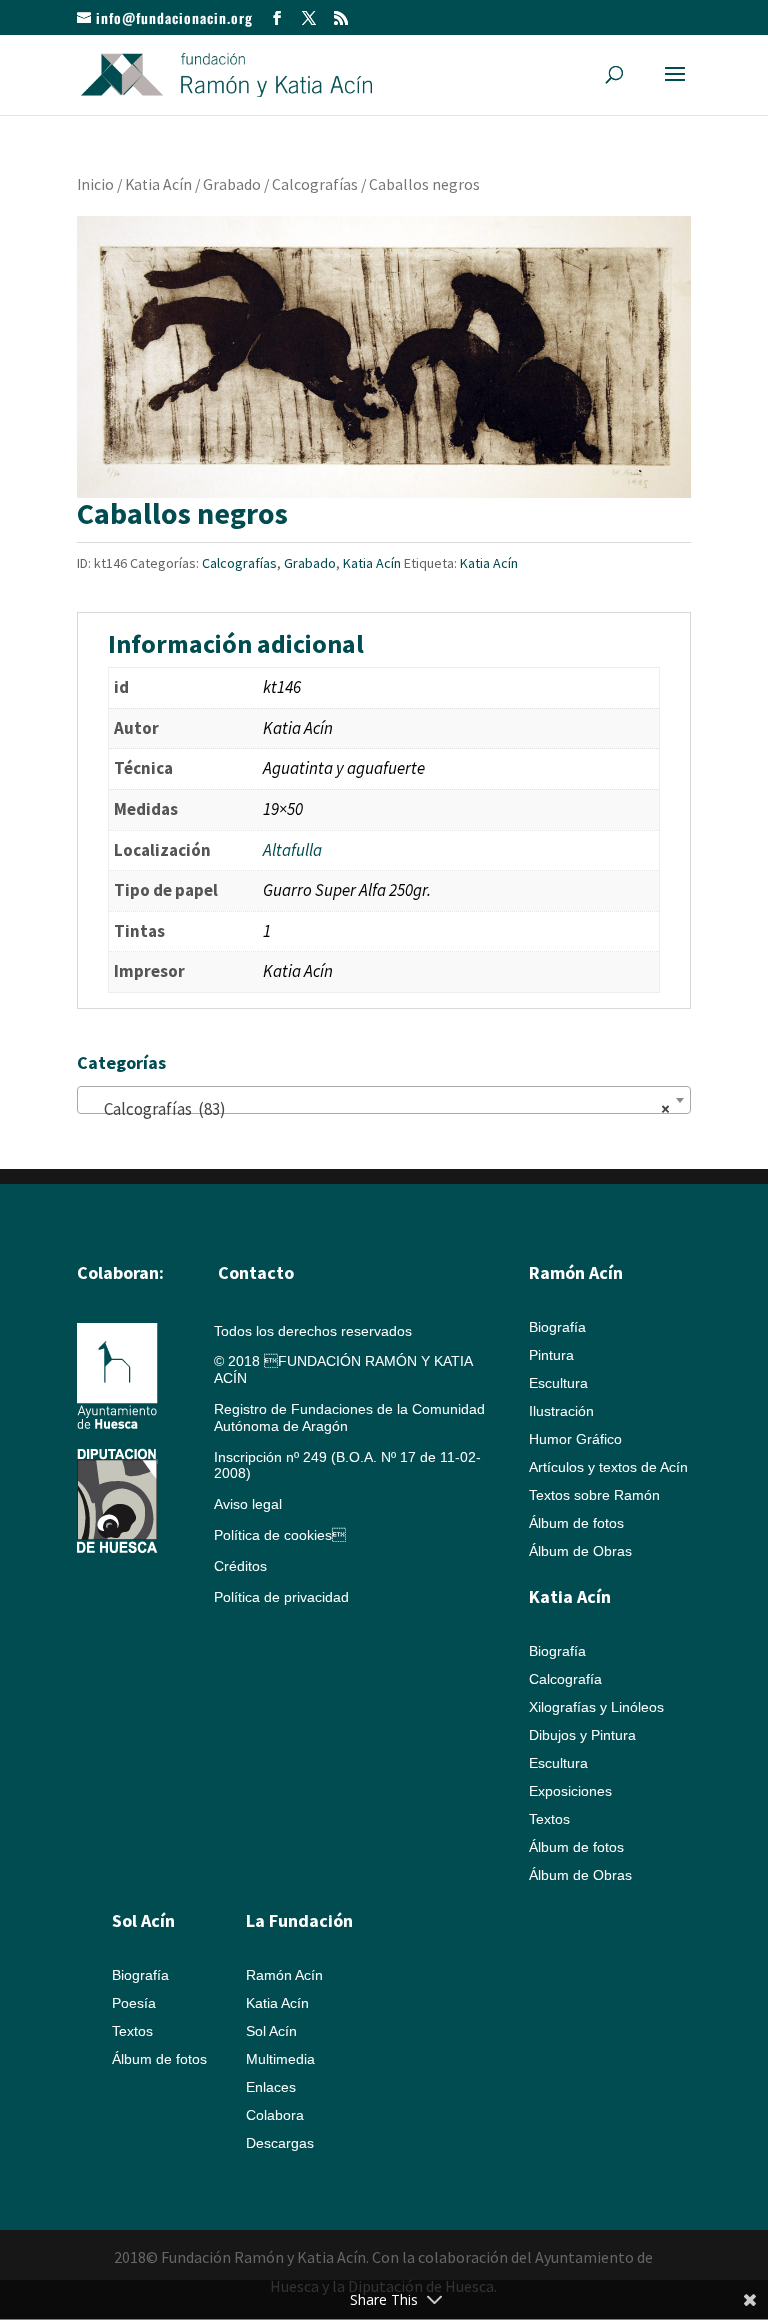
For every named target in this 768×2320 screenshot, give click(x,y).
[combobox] (384, 1100)
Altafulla (292, 850)
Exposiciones (570, 1791)
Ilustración (561, 1411)
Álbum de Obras (580, 1551)
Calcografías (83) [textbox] (378, 1109)
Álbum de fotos (576, 1523)
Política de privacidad (281, 1597)
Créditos (240, 1566)
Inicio (95, 184)
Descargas (280, 2143)
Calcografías (315, 184)
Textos (549, 1819)
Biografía (557, 1327)
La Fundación (299, 1920)
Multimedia (280, 2059)
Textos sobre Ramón (594, 1495)
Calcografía (565, 1679)
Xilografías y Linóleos (596, 1707)
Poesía (134, 2003)
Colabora (275, 2115)
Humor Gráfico (575, 1439)
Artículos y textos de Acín (608, 1467)
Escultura (558, 1383)
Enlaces (271, 2087)
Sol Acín (271, 2031)
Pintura (551, 1355)
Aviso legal (248, 1504)
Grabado (232, 184)
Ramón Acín (284, 1975)
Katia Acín (158, 184)
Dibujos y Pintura (582, 1735)
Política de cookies (280, 1535)
